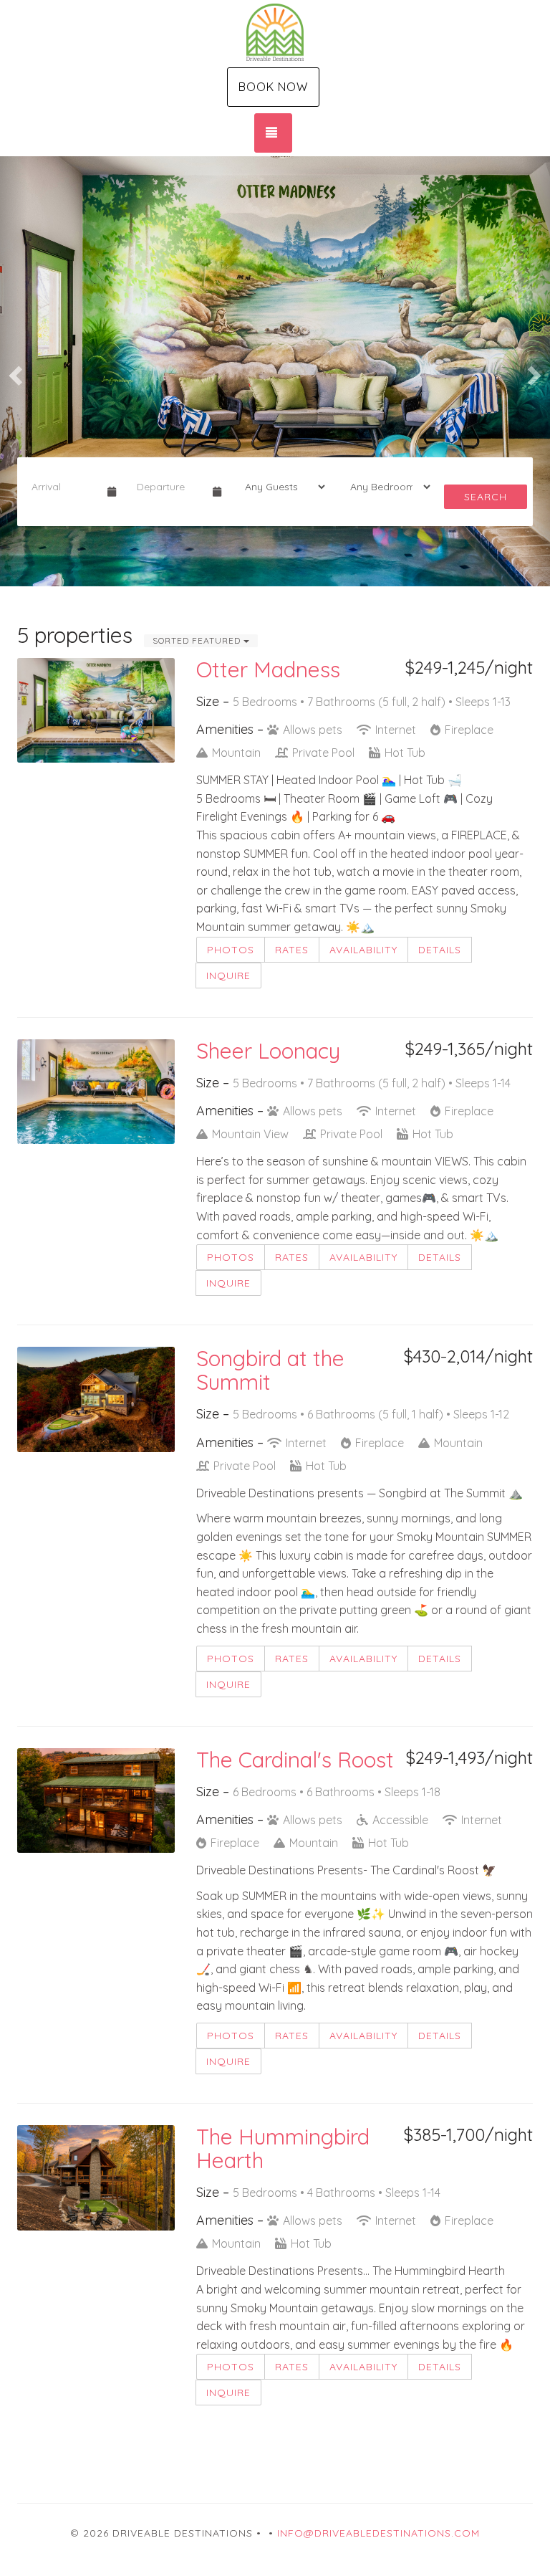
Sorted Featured (198, 640)
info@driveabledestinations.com (378, 2533)
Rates (292, 950)
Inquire (228, 975)
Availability (363, 950)
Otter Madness (268, 669)
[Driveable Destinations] (275, 32)
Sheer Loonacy (268, 1051)
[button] (14, 371)
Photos (231, 950)
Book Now (273, 87)
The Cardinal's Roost (295, 1760)
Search (486, 497)
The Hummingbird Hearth (283, 2148)
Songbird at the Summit (270, 1370)
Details (440, 950)
